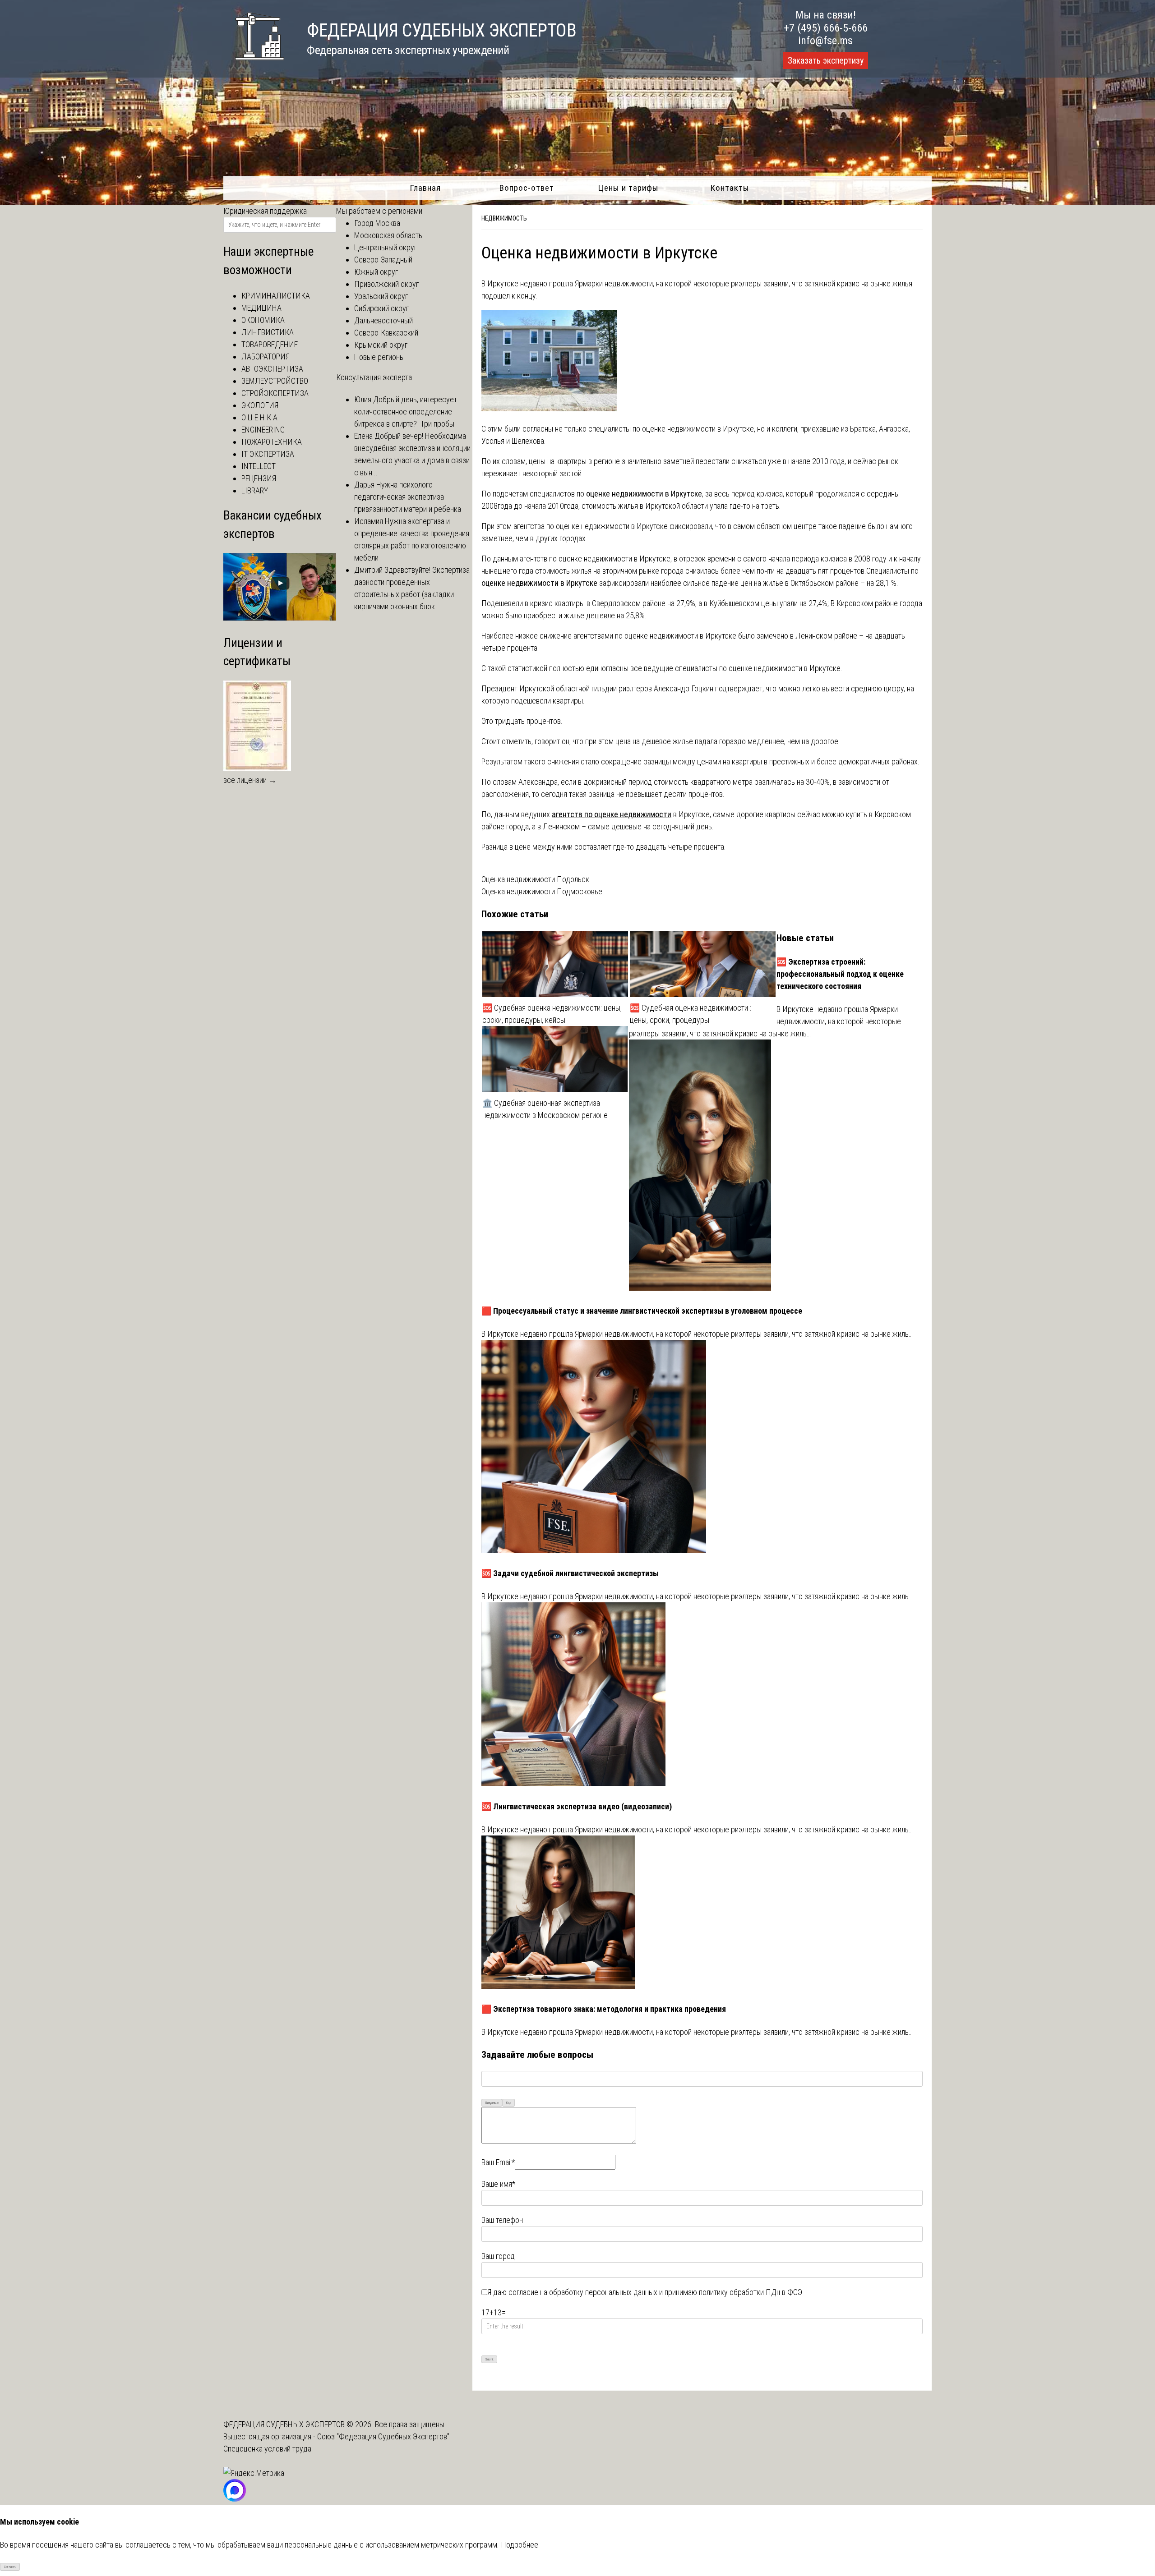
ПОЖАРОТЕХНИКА (272, 442)
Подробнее (520, 2545)
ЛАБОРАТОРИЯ (266, 356)
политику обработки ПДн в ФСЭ (751, 2292)
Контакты (730, 188)
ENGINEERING (263, 430)
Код (509, 2103)
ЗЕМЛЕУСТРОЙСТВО (275, 381)
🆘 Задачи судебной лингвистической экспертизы (570, 1573)
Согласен (10, 2567)
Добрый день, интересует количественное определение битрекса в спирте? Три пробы (406, 412)
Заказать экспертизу (826, 60)
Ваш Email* (498, 2162)
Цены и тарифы (628, 188)
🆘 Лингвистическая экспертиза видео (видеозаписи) (577, 1806)
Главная (425, 188)
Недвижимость (504, 218)
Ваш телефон (502, 2220)
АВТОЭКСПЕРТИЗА (272, 369)
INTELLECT (259, 466)
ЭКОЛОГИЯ (260, 405)
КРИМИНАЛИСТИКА (276, 296)
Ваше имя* (498, 2184)
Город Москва (377, 223)
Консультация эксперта (374, 377)
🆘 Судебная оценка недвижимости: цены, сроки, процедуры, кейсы (552, 1014)
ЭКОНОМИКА (263, 320)
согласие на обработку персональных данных (583, 2292)
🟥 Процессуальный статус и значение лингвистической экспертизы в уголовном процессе (642, 1311)
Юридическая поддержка (265, 211)
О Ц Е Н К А (259, 417)
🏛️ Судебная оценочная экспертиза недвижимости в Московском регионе (545, 1109)
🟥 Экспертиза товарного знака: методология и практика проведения (604, 2009)
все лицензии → (250, 780)
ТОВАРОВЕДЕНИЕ (270, 344)
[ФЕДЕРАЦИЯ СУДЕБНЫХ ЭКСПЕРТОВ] (254, 65)
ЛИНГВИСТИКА (268, 332)
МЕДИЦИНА (261, 308)
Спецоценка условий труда (267, 2449)
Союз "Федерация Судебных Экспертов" (383, 2436)
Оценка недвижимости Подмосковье (542, 891)
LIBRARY (255, 490)
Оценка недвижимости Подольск (535, 879)
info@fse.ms (825, 41)
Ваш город (498, 2256)
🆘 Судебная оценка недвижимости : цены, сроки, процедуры (691, 1014)
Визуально (492, 2103)
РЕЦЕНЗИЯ (259, 478)
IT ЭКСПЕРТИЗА (268, 454)
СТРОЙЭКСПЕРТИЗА (275, 393)
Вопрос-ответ (527, 188)
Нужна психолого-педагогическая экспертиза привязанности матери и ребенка (408, 497)
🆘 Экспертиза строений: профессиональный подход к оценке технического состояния (840, 974)
